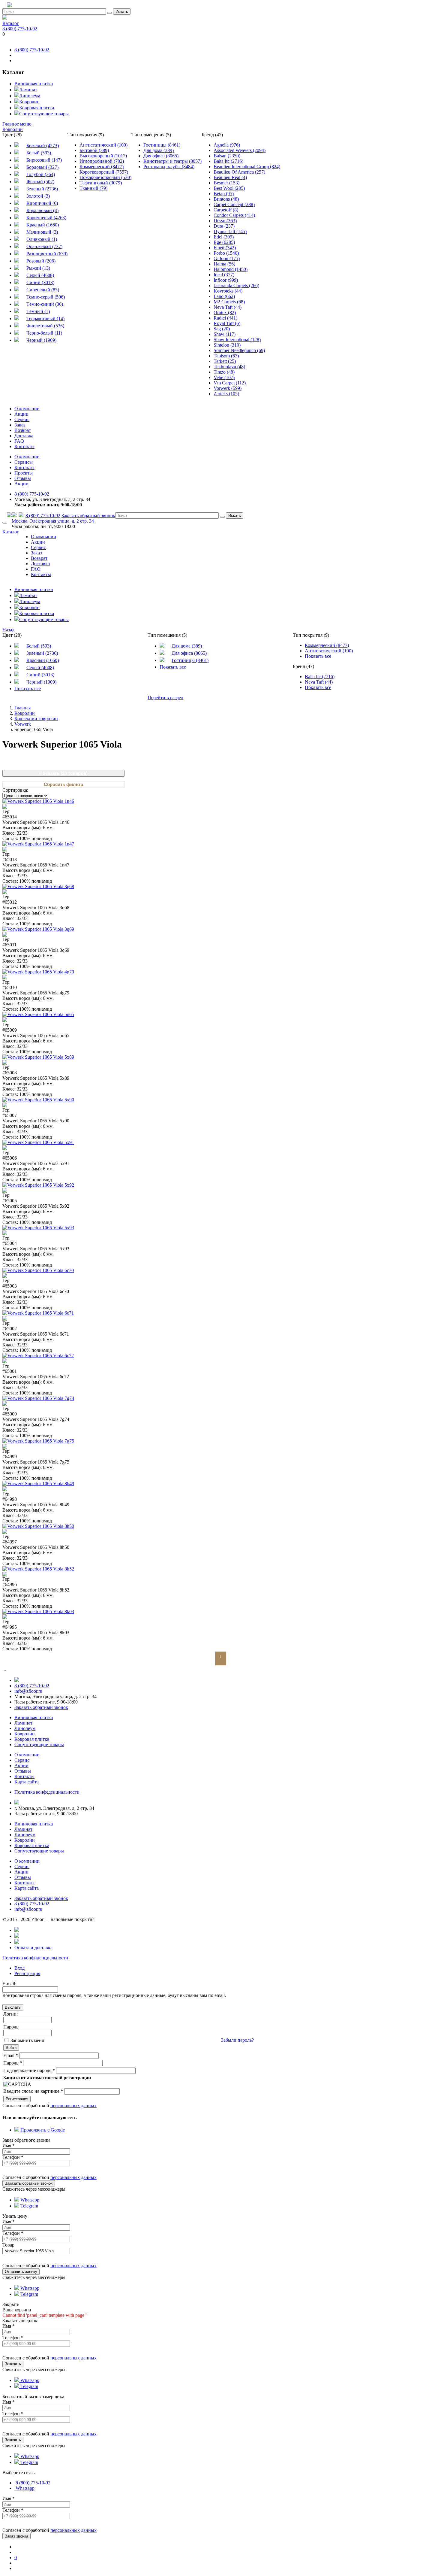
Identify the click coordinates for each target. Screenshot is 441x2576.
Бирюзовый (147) (44, 160)
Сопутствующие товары (44, 114)
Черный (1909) (41, 340)
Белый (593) (39, 153)
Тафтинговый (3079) (101, 183)
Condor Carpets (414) (234, 215)
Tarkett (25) (225, 361)
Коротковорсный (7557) (104, 172)
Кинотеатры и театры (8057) (172, 161)
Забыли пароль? (237, 2040)
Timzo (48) (224, 372)
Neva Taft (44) (228, 307)
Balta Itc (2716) (228, 161)
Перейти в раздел (165, 698)
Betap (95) (224, 194)
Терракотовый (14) (45, 319)
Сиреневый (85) (43, 290)
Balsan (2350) (227, 156)
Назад (8, 630)
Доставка (24, 436)
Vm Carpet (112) (230, 383)
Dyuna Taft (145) (230, 231)
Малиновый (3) (42, 232)
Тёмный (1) (38, 311)
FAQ (19, 441)
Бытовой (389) (94, 150)
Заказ (20, 425)
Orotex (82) (225, 313)
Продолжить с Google (42, 2130)
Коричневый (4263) (46, 218)
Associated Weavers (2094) (240, 150)
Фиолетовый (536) (45, 326)
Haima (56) (224, 264)
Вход (19, 1968)
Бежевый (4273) (43, 146)
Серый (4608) (40, 275)
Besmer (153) (226, 183)
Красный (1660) (43, 225)
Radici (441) (225, 318)
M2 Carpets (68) (229, 302)
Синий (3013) (40, 282)
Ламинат (28, 90)
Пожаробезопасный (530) (105, 177)
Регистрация (27, 1973)
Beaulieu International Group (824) (247, 167)
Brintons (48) (226, 199)
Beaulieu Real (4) (230, 177)
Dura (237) (224, 226)
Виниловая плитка (34, 84)
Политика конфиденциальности (35, 1958)
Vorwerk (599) (228, 388)
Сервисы (24, 462)
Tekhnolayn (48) (229, 367)
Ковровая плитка (37, 108)
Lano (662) (224, 296)
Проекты (24, 473)
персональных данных (73, 2106)
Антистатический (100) (103, 145)
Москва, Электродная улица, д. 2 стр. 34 (53, 521)
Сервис (22, 419)
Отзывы (23, 478)
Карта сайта (27, 1782)
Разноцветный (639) (47, 254)
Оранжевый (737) (44, 246)
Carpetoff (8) (226, 210)
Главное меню (17, 124)
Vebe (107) (224, 377)
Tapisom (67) (226, 356)
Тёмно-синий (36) (45, 304)
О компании (27, 409)
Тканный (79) (93, 188)
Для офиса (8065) (161, 156)
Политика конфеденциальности (47, 1792)
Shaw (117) (225, 334)
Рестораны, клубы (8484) (169, 167)
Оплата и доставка (33, 1948)
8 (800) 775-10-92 (20, 29)
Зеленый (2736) (42, 189)
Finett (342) (225, 248)
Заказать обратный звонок (88, 516)
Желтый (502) (40, 182)
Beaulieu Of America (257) (239, 172)
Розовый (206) (41, 261)
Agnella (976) (227, 145)
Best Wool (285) (229, 188)
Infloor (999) (226, 280)
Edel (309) (224, 237)
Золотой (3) (38, 196)
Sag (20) (222, 329)
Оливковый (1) (42, 239)
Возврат (23, 430)
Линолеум (30, 96)
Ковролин (29, 102)
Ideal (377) (224, 275)
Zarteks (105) (226, 394)
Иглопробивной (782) (102, 161)
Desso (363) (225, 221)
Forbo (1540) (226, 253)
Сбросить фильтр (63, 784)
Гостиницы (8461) (162, 145)
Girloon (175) (227, 258)
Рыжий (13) (38, 268)
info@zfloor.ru (28, 1691)
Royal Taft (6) (227, 323)
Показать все (28, 689)
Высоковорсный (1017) (103, 156)
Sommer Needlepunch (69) (239, 350)
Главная (22, 708)
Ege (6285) (224, 242)
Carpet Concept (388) (234, 204)
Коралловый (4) (42, 210)
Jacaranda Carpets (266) (236, 285)
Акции (21, 414)
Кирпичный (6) (42, 203)
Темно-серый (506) (46, 297)
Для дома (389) (159, 150)
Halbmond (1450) (231, 269)
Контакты (24, 446)
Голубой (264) (41, 174)
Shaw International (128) (237, 340)
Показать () (63, 773)
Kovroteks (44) (228, 291)
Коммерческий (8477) (102, 167)
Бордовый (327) (42, 167)
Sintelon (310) (227, 345)
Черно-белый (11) (44, 333)
